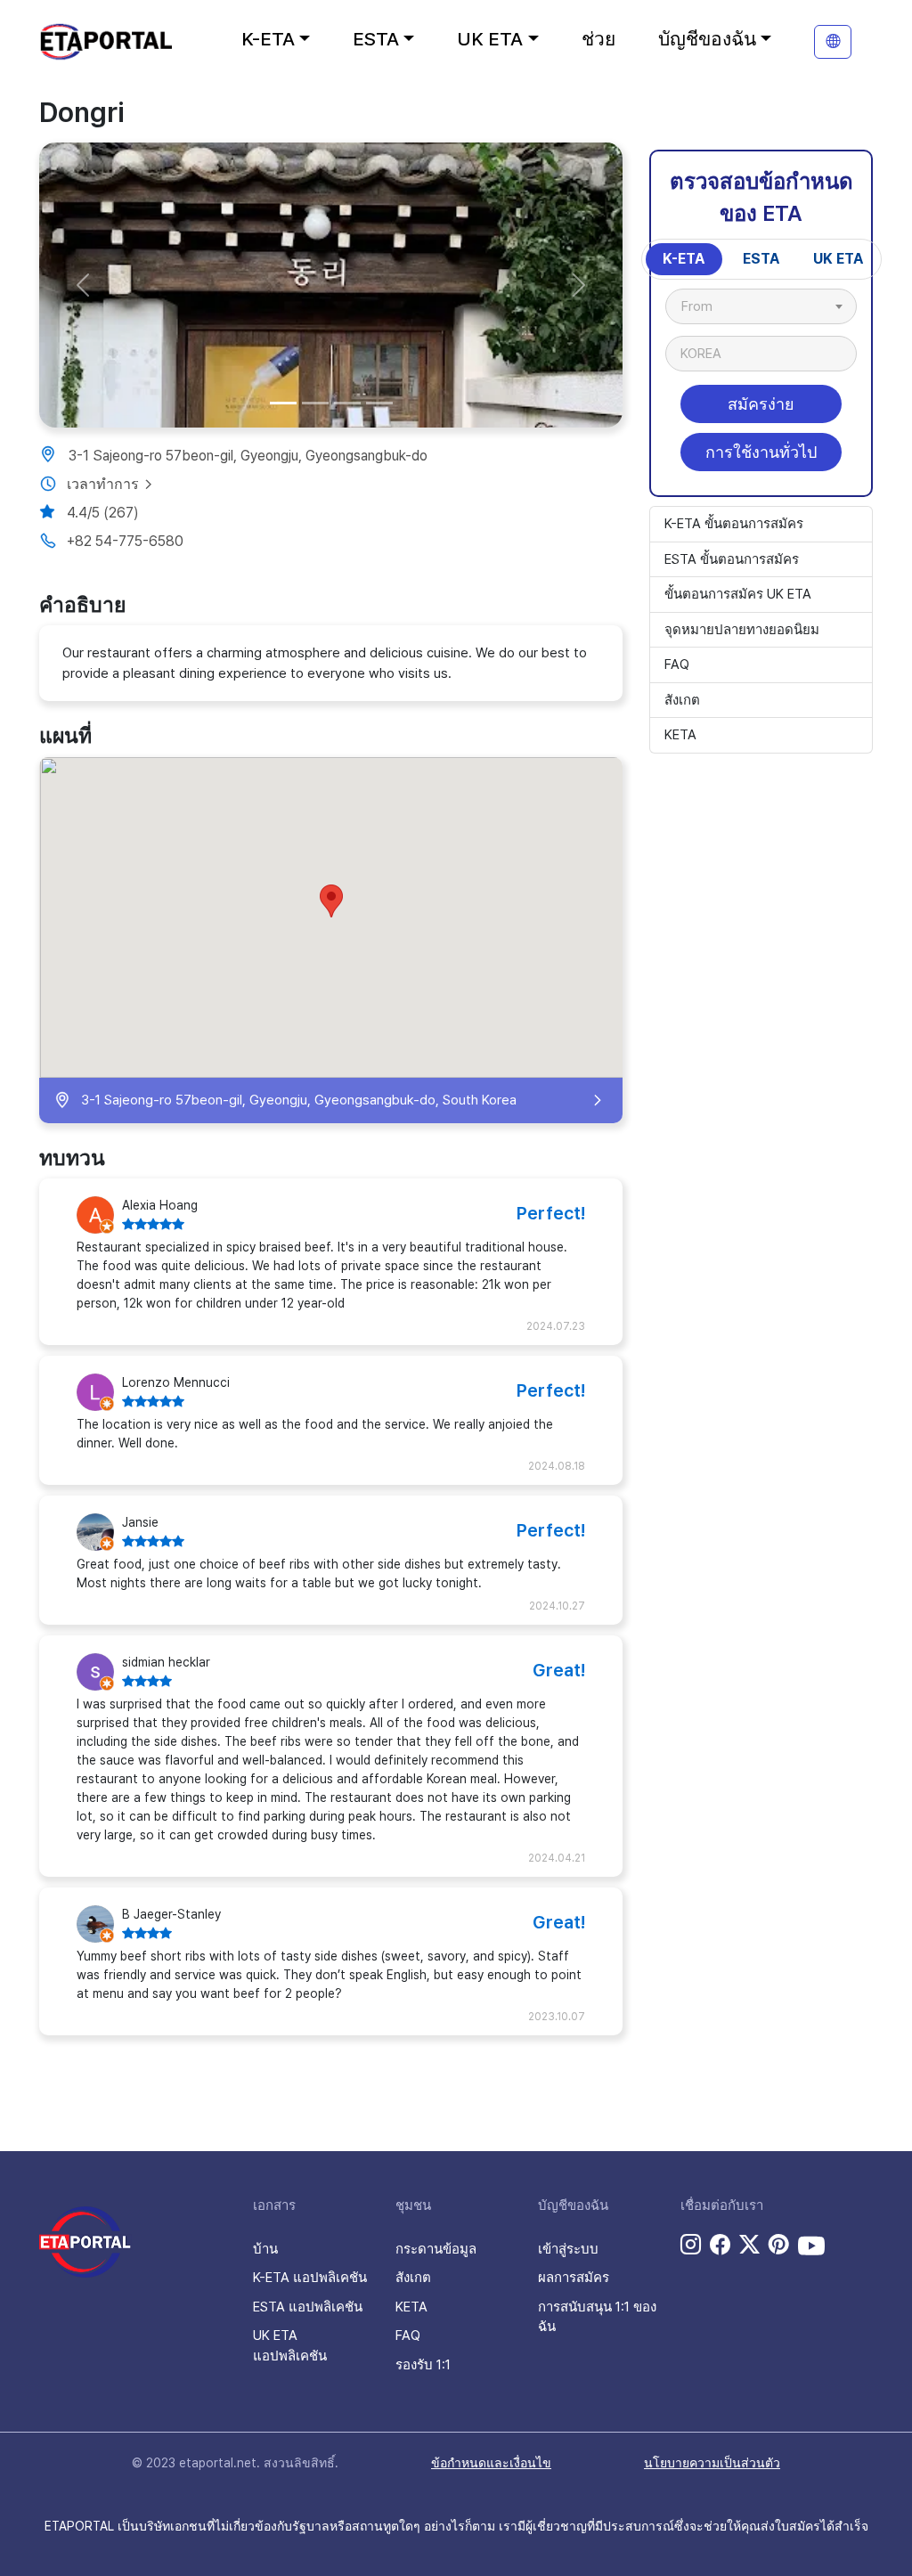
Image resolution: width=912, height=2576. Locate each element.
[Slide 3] (347, 403)
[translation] (833, 42)
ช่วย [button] (598, 39)
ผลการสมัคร (574, 2278)
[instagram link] (691, 2246)
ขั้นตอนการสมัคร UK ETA (738, 594)
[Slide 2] (315, 403)
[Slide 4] (379, 403)
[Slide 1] (283, 403)
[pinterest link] (779, 2246)
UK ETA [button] (490, 39)
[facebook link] (720, 2246)
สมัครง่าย (761, 404)
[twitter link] (749, 2246)
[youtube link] (811, 2246)
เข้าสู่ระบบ (568, 2249)
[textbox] (706, 306)
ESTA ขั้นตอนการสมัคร (732, 559)
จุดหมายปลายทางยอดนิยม (742, 630)
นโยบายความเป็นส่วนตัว (712, 2463)
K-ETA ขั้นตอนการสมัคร (734, 524)
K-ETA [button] (268, 39)
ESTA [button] (376, 39)
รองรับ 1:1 (423, 2365)
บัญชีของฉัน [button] (707, 39)
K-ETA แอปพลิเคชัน (310, 2278)
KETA (680, 735)
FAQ (677, 664)
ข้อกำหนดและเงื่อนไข (491, 2463)
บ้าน (265, 2249)
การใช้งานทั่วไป (761, 452)
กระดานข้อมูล (436, 2249)
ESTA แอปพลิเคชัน (308, 2307)
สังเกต (682, 700)
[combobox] (761, 306)
